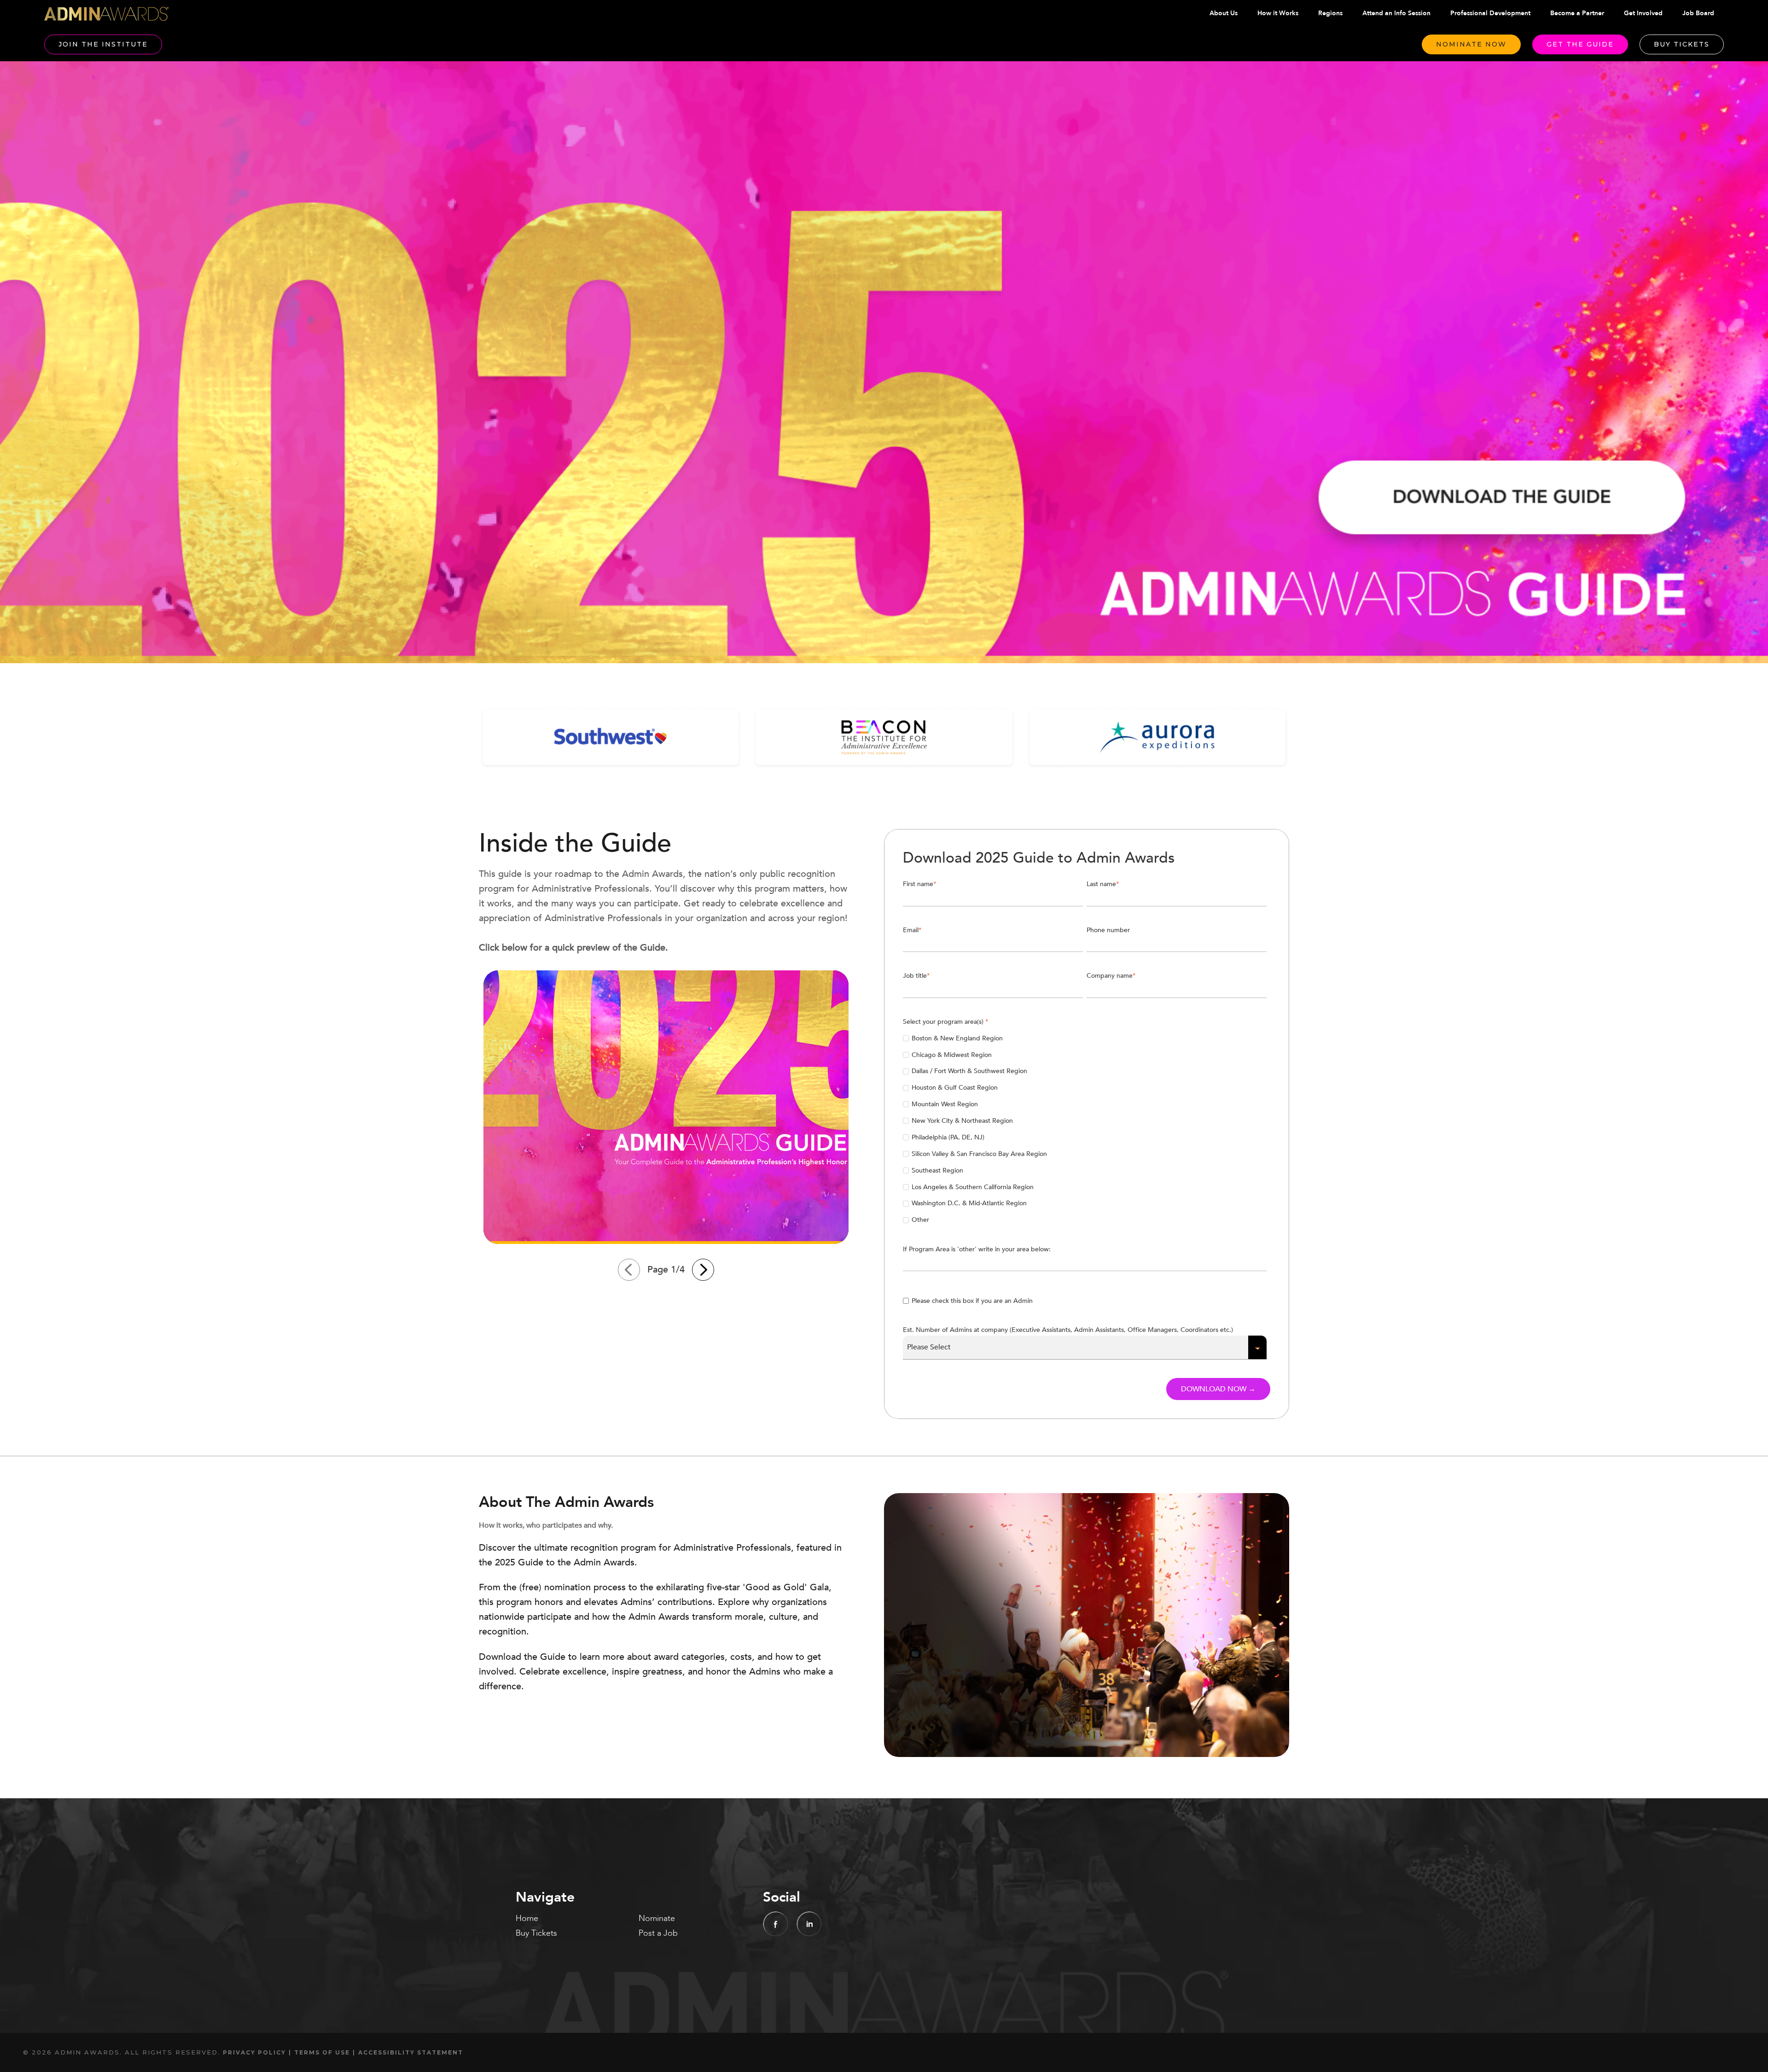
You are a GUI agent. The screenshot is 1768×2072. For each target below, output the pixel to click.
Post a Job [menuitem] (658, 1933)
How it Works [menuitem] (1278, 13)
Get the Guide (1580, 44)
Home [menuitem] (527, 1918)
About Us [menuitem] (1224, 13)
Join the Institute (103, 44)
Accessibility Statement (411, 2052)
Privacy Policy (254, 2052)
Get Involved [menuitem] (1643, 13)
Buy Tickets (1682, 44)
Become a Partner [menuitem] (1577, 13)
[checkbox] (1085, 1129)
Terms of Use (322, 2052)
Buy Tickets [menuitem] (536, 1933)
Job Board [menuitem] (1698, 13)
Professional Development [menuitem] (1490, 13)
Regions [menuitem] (1330, 13)
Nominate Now (1471, 44)
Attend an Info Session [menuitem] (1396, 13)
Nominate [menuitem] (657, 1918)
